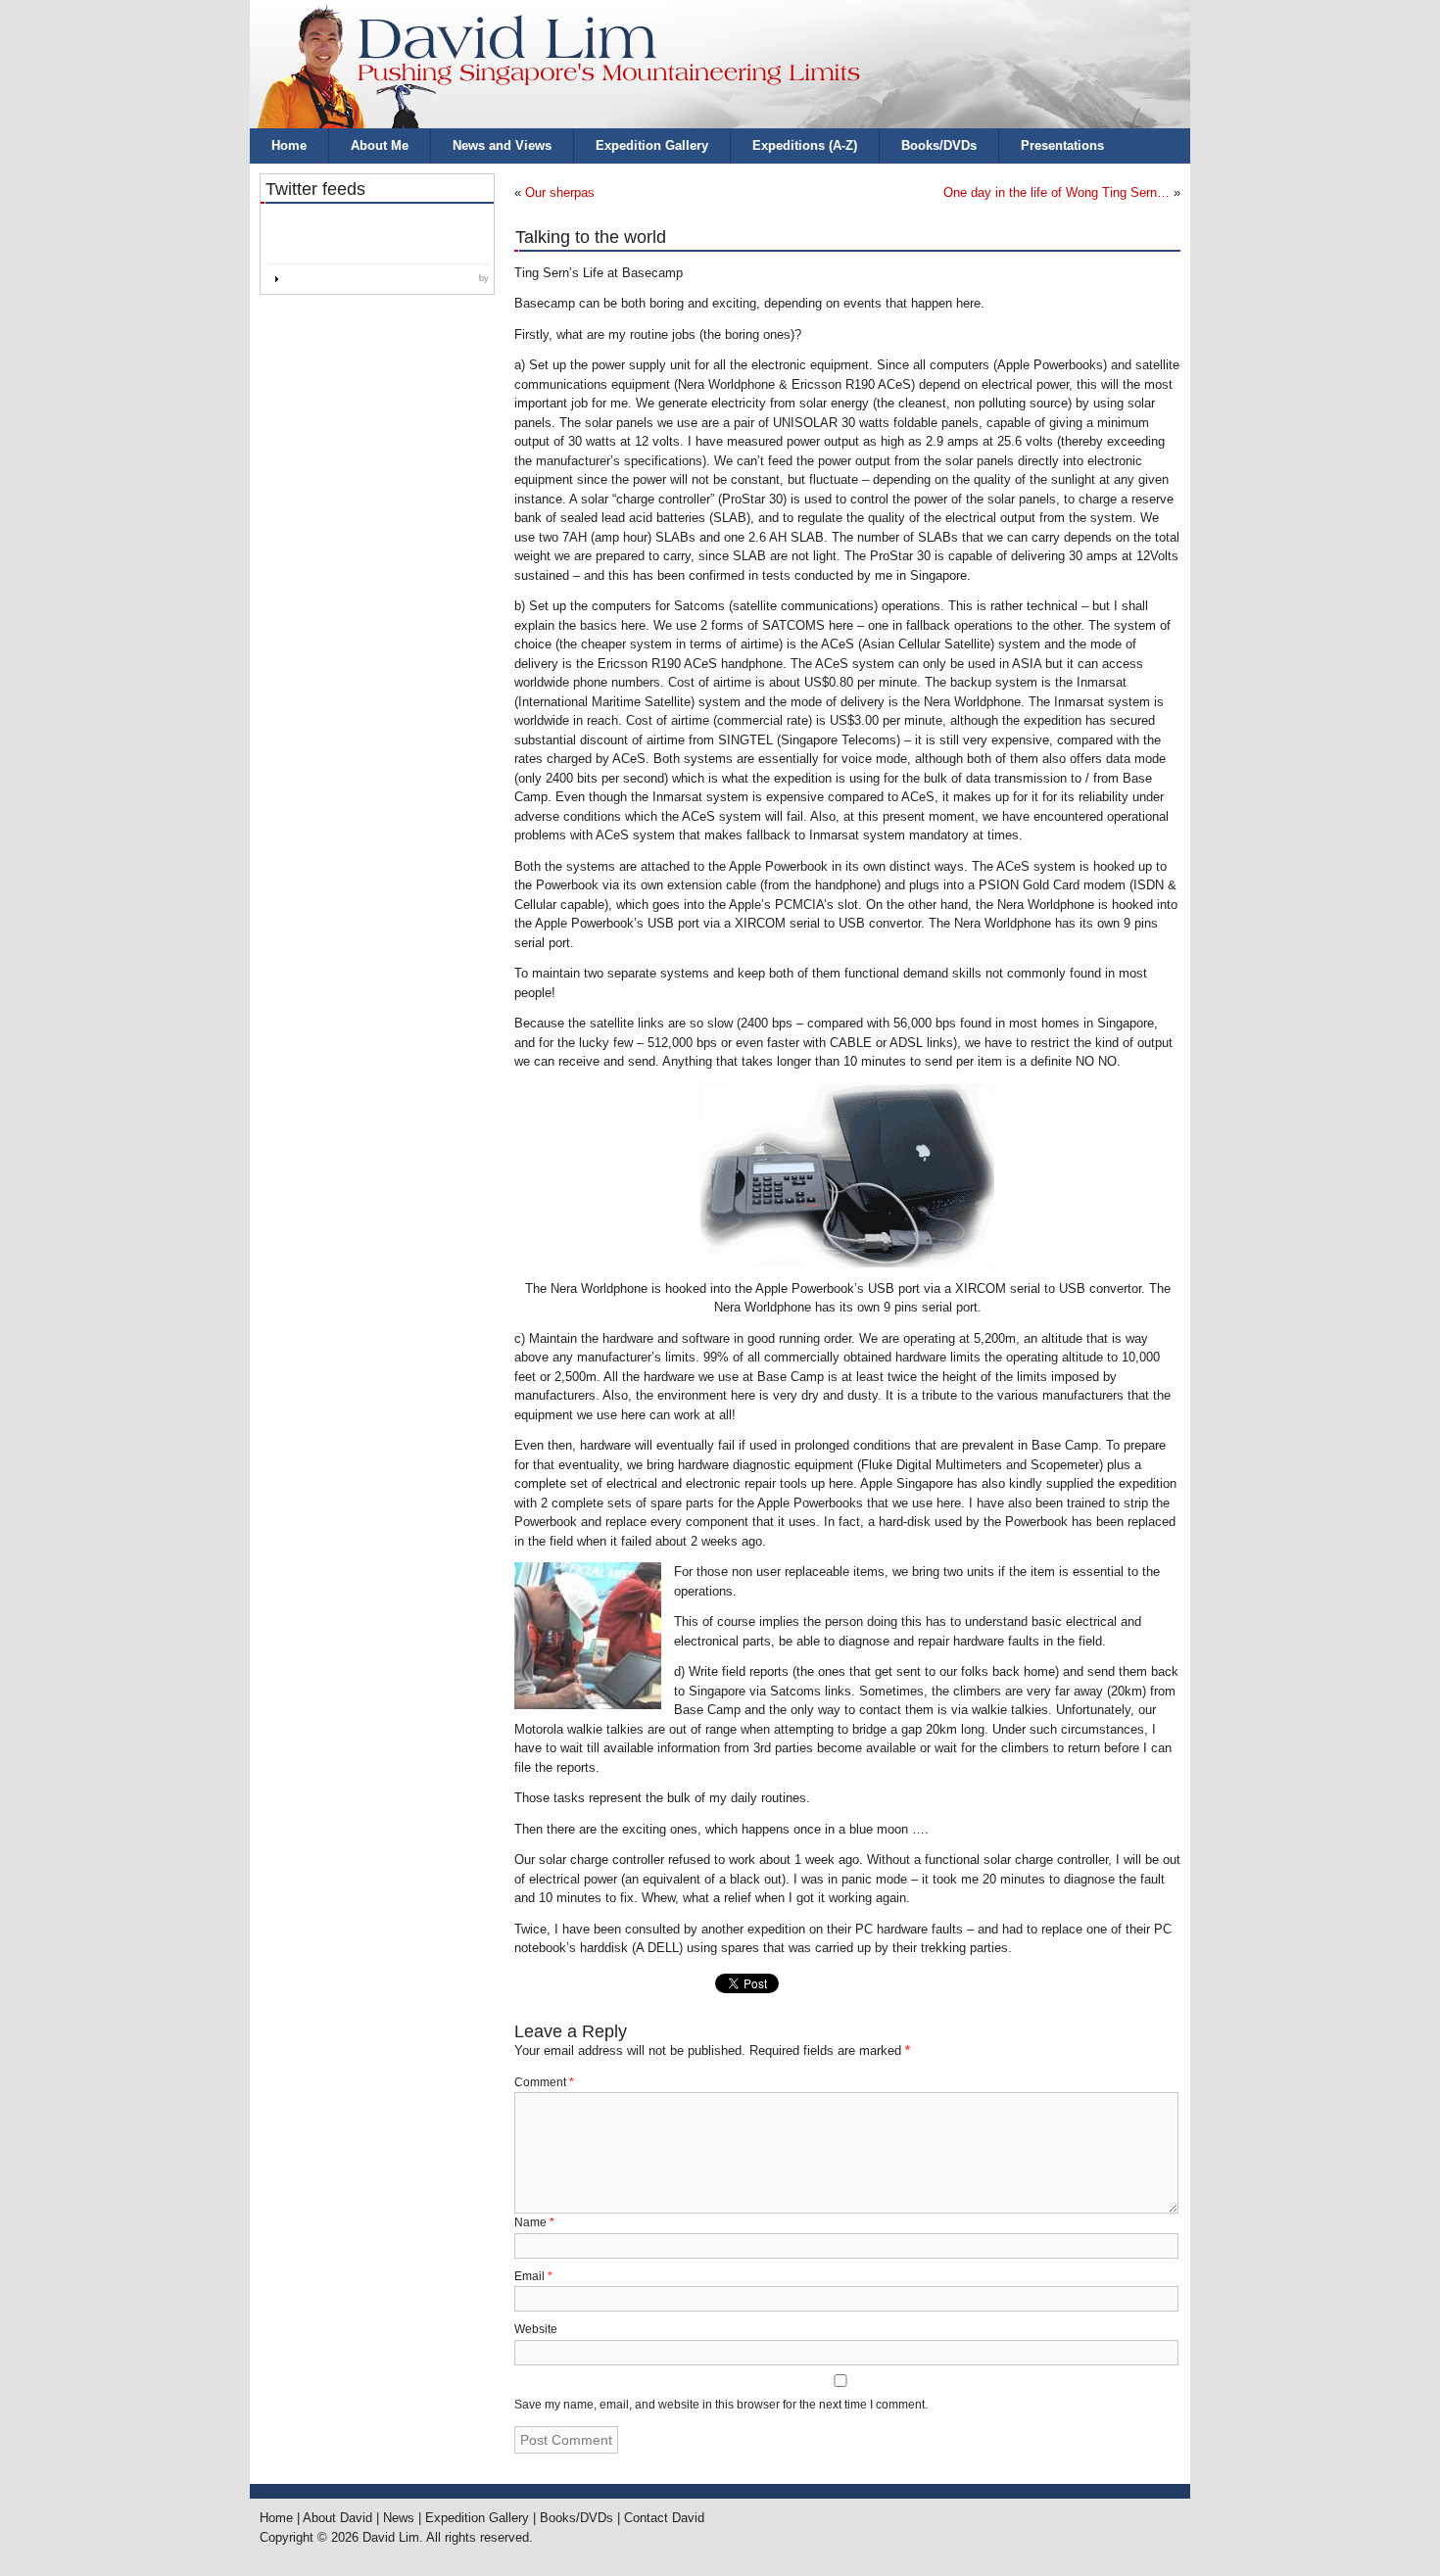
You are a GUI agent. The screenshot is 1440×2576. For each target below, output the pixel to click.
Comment (544, 2082)
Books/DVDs (939, 145)
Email (533, 2276)
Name (534, 2222)
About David (337, 2518)
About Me (380, 145)
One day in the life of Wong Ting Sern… (1056, 192)
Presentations (1062, 145)
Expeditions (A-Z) (805, 145)
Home (289, 145)
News (399, 2518)
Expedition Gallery (652, 145)
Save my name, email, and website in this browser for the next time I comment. (721, 2405)
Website (536, 2329)
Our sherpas (560, 192)
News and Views (502, 145)
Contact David (664, 2518)
